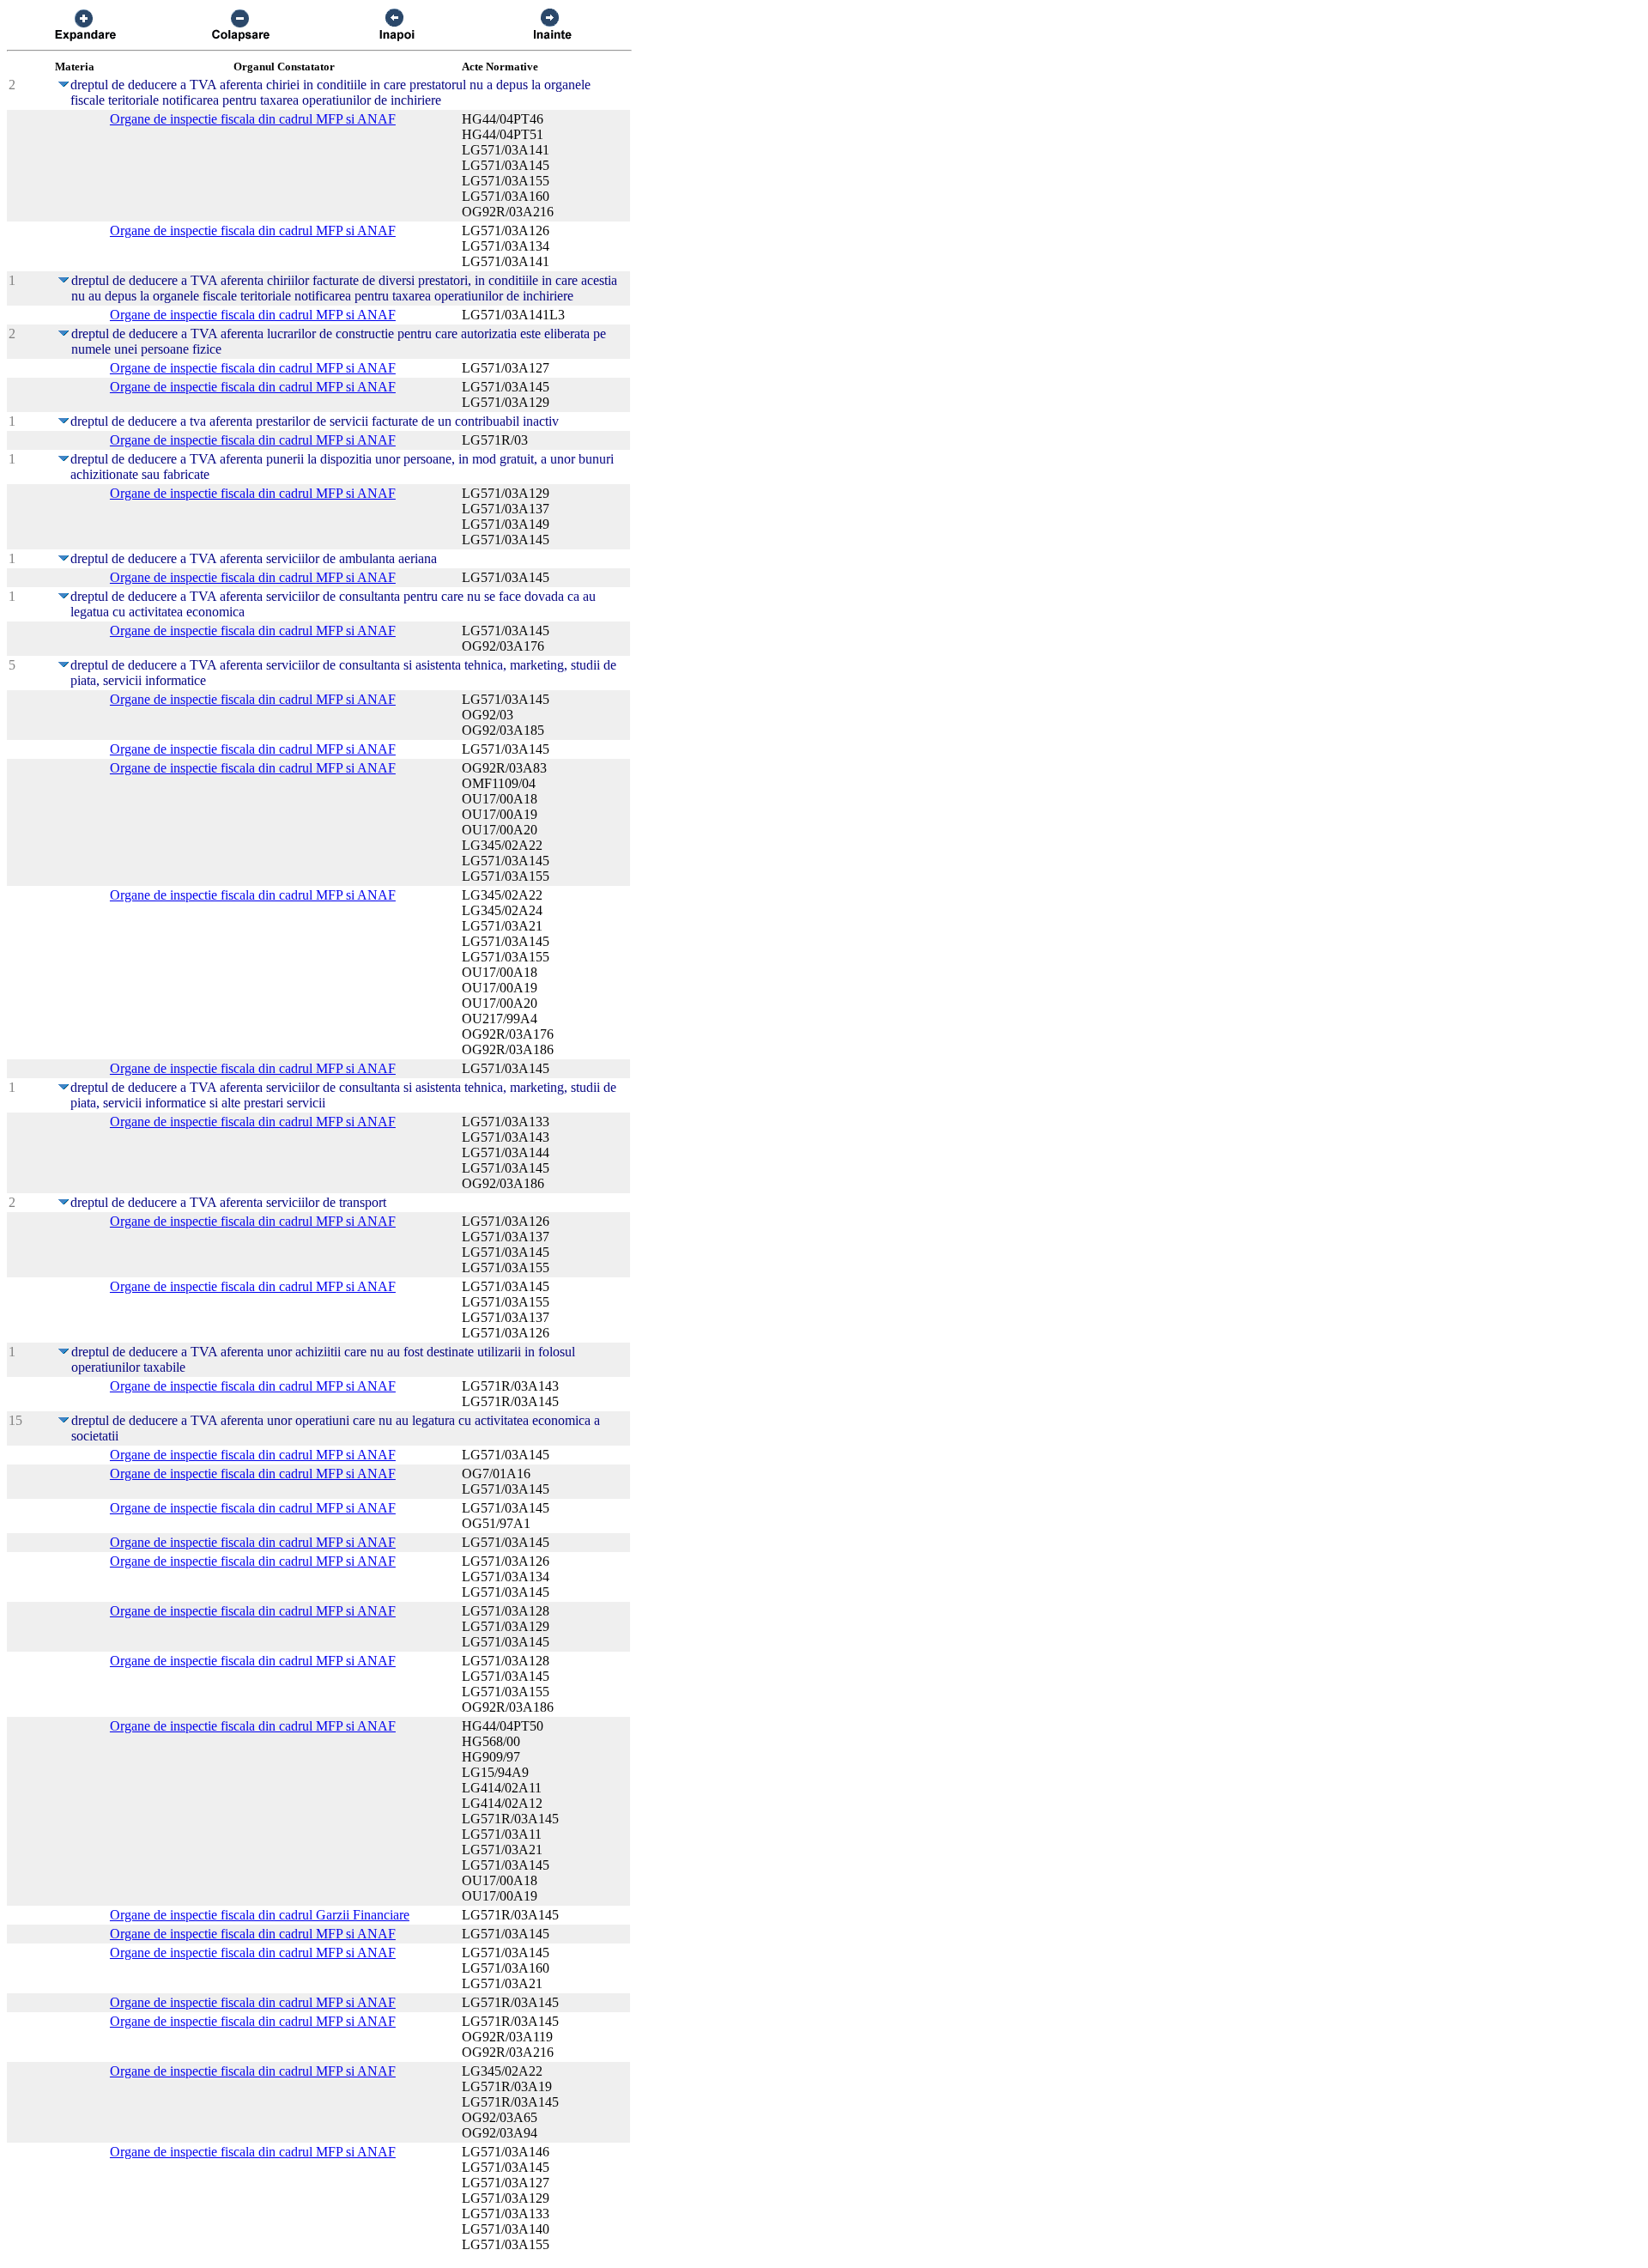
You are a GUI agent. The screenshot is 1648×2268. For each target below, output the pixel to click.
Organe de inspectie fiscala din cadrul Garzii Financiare (260, 1915)
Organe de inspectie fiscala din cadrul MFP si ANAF (253, 119)
